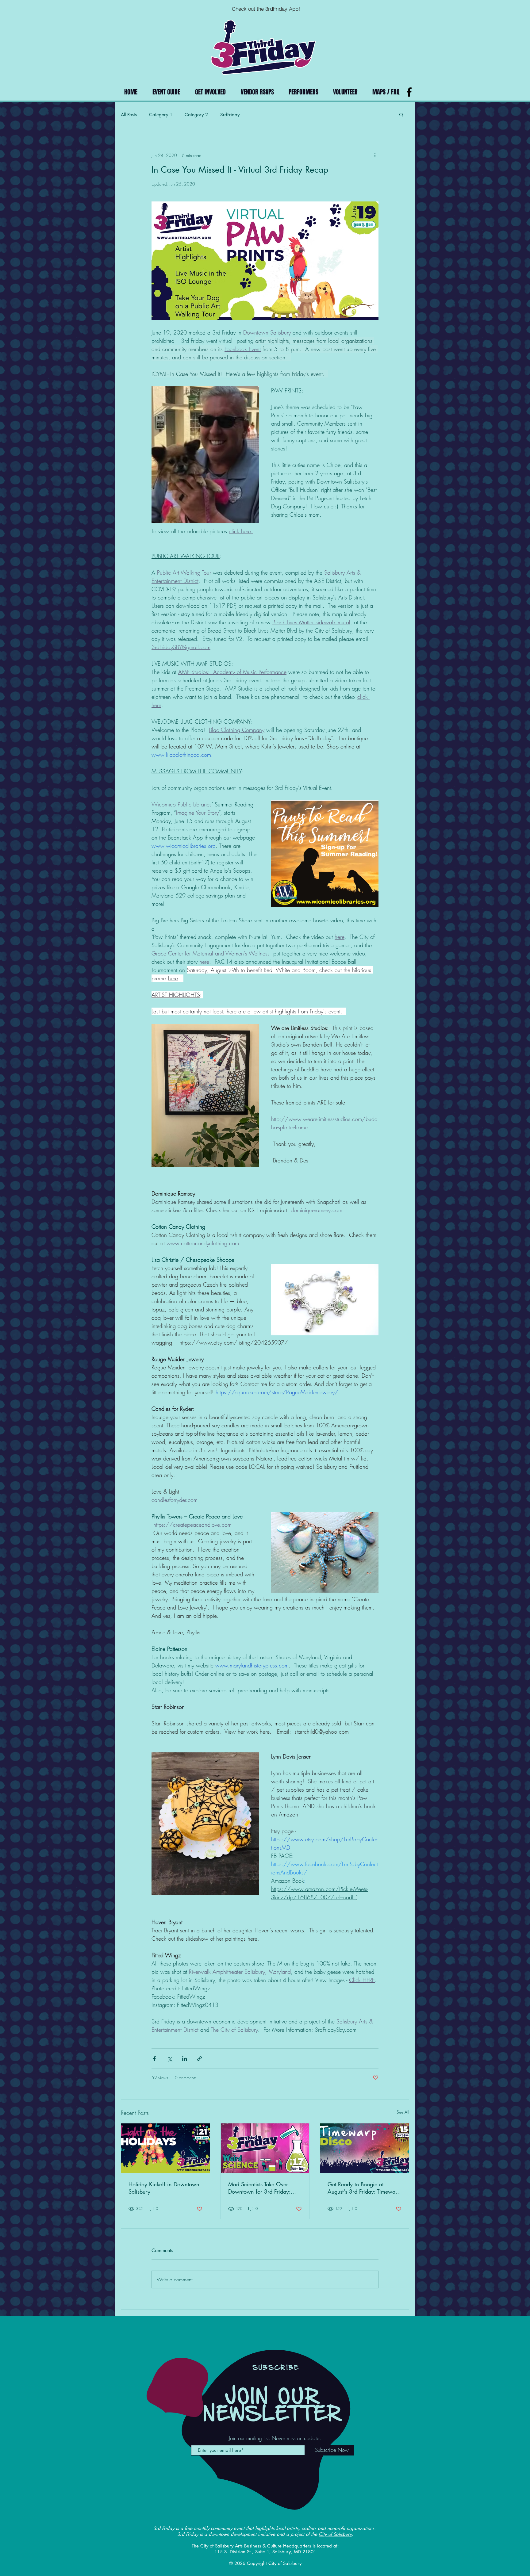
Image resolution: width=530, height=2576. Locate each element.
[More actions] (375, 155)
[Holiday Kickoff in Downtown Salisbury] (165, 2148)
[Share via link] (200, 2059)
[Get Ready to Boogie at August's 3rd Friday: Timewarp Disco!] (365, 2148)
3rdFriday (230, 115)
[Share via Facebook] (154, 2059)
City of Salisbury (335, 2534)
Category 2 (196, 115)
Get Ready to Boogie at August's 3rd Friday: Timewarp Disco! (364, 2188)
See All (403, 2112)
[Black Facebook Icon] (409, 92)
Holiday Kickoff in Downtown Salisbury (164, 2188)
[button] (401, 114)
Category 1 (161, 115)
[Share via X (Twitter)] (169, 2059)
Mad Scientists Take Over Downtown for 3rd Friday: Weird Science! (259, 2188)
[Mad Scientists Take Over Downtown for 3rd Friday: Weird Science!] (265, 2148)
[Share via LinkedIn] (184, 2059)
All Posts (129, 115)
